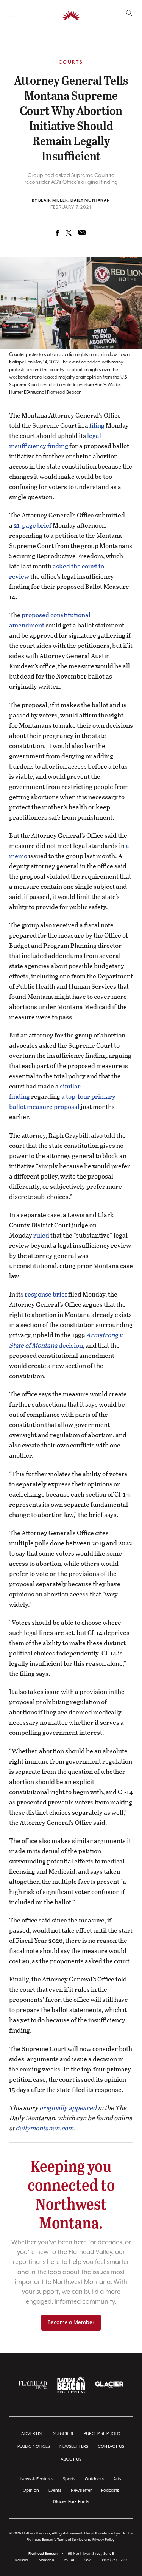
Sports (69, 2479)
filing (97, 425)
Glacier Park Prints (71, 2502)
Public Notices (34, 2446)
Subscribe (64, 2434)
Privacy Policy (103, 2540)
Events (55, 2490)
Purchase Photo (102, 2434)
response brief (46, 1294)
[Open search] (129, 13)
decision (67, 1340)
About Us (71, 2459)
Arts (117, 2479)
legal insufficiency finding (55, 441)
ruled (41, 1235)
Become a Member (71, 2323)
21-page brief (33, 525)
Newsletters (74, 2446)
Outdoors (94, 2479)
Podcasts (110, 2490)
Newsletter (81, 2490)
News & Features (37, 2479)
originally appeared (68, 2108)
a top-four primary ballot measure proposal (62, 1101)
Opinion (31, 2490)
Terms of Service (70, 2540)
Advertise (32, 2434)
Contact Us (111, 2446)
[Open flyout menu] (13, 14)
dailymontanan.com (44, 2128)
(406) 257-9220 (114, 2560)
